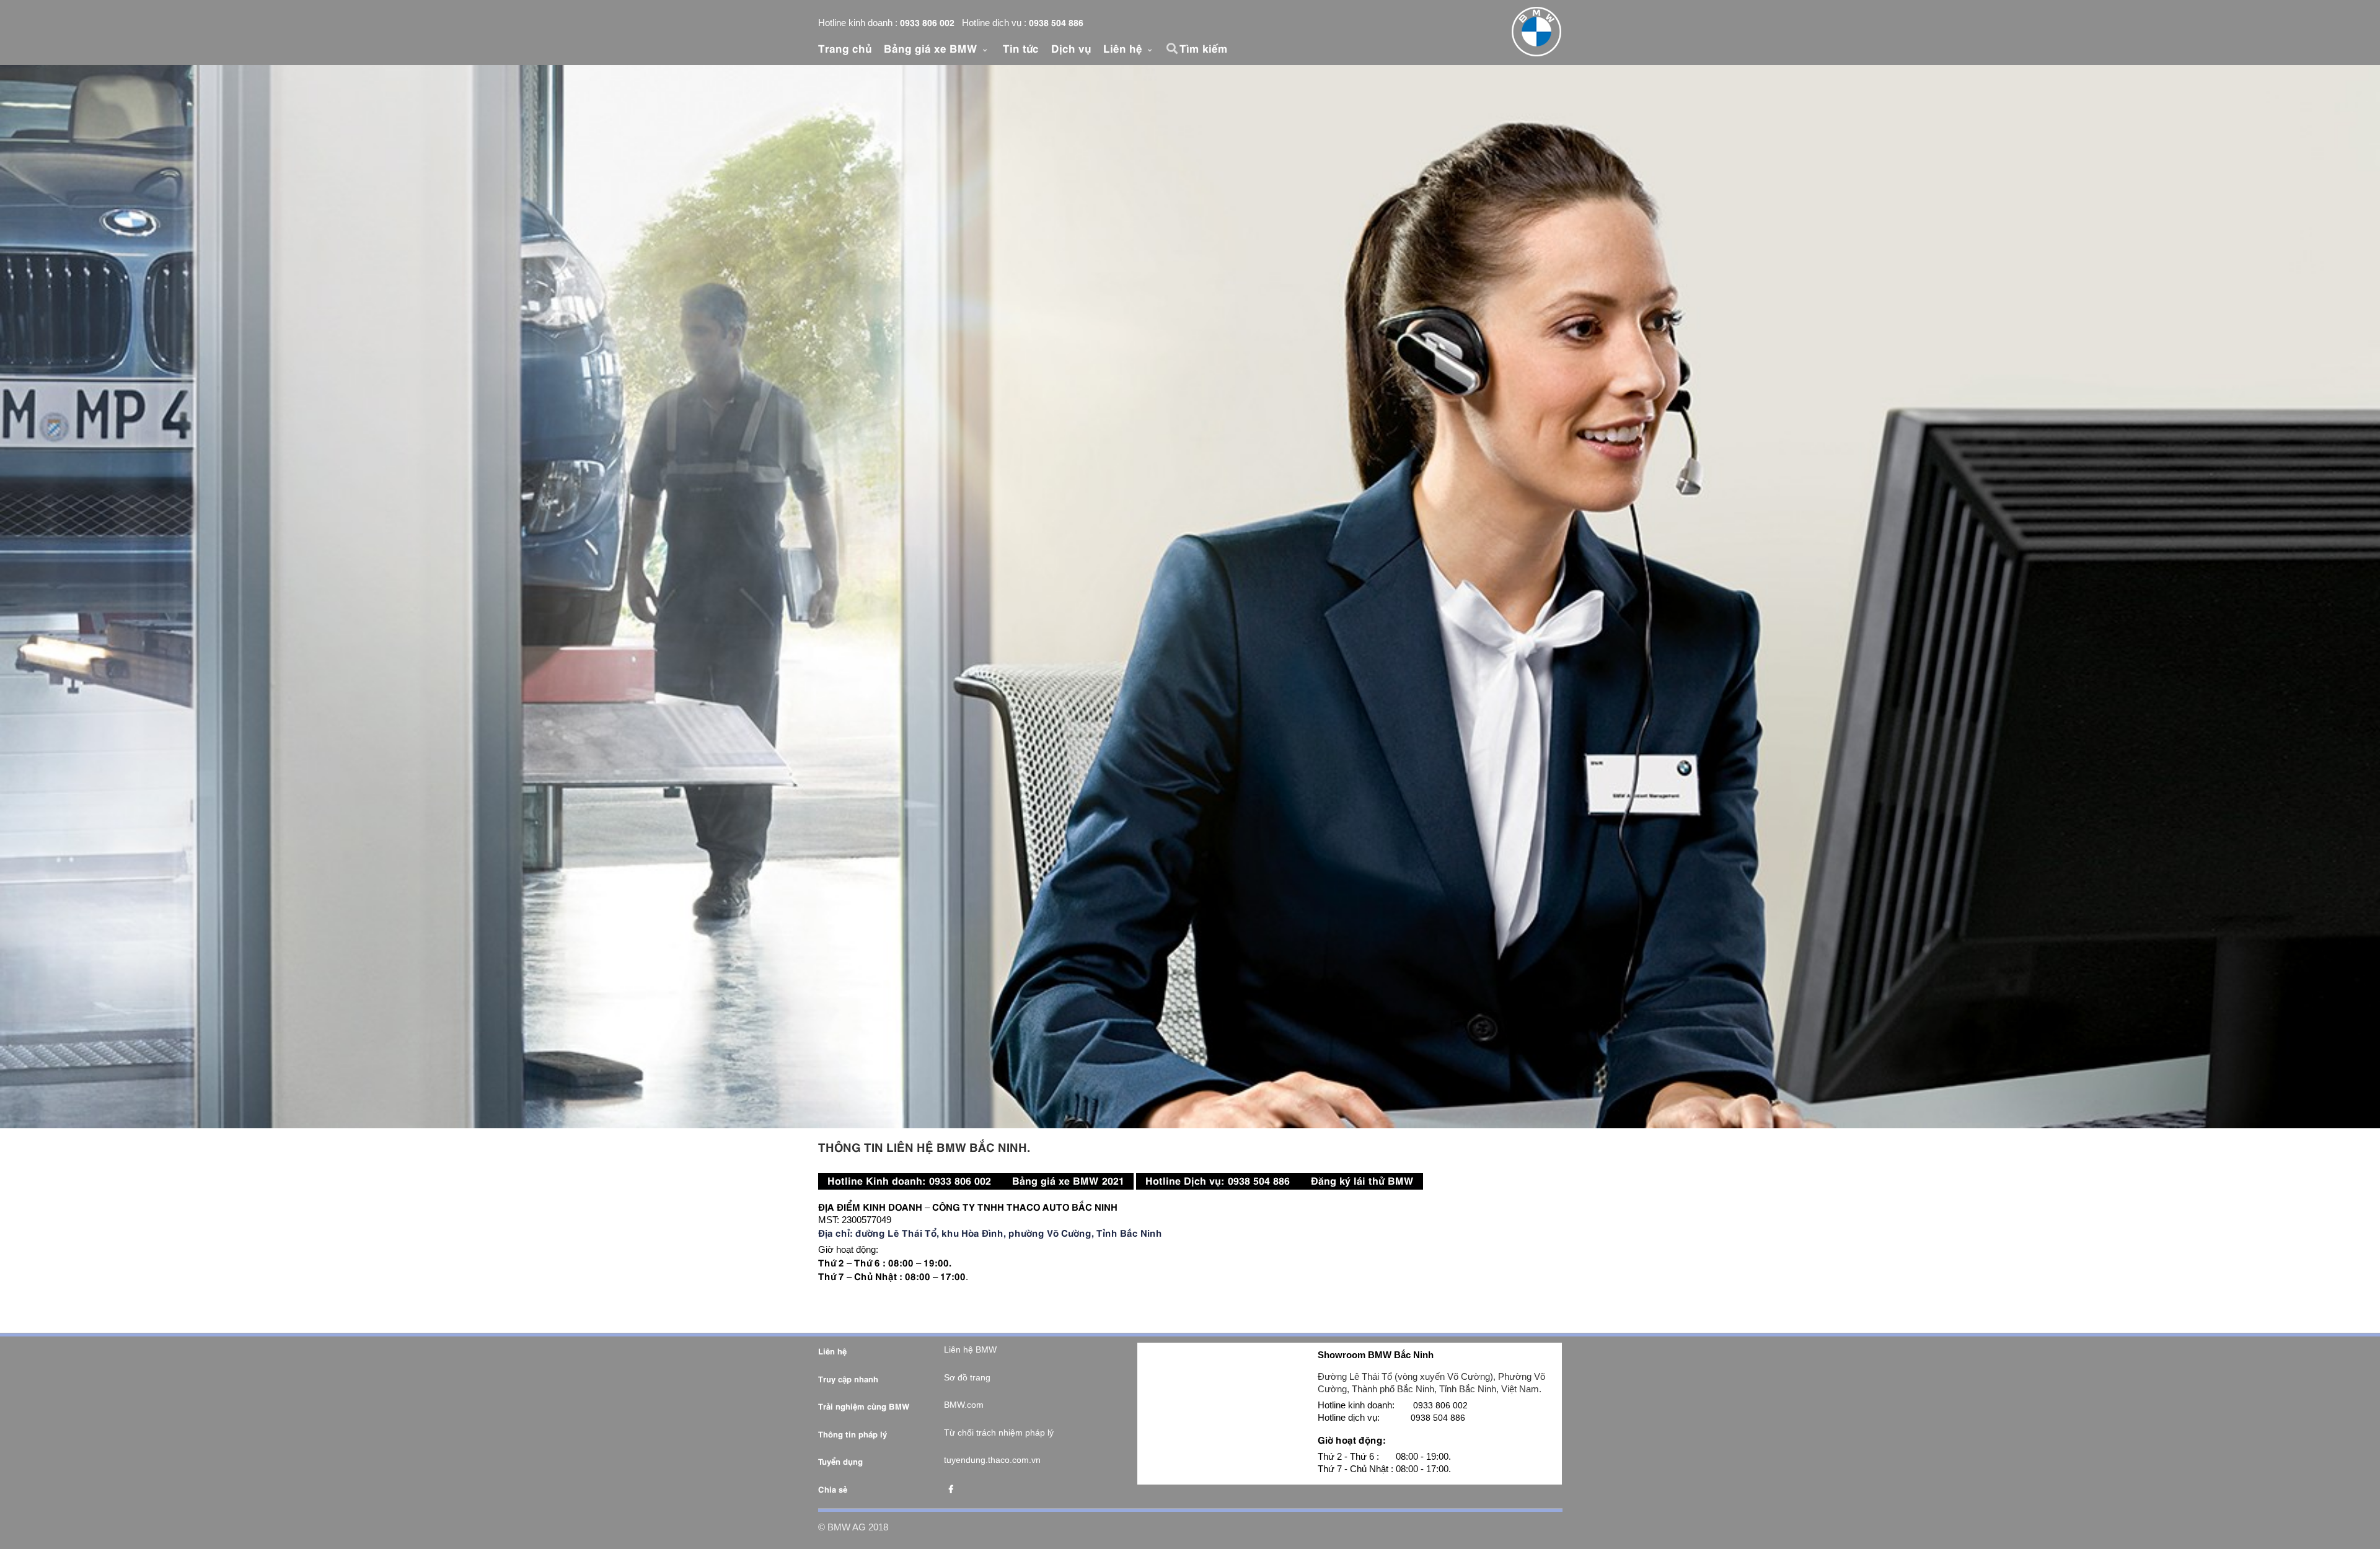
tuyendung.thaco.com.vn (992, 1460)
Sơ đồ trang (967, 1377)
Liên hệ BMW (970, 1349)
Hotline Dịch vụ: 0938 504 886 (1218, 1180)
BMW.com (964, 1405)
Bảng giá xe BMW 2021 (1068, 1180)
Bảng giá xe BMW (932, 48)
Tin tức (1021, 48)
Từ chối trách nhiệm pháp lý (999, 1433)
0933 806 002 (927, 22)
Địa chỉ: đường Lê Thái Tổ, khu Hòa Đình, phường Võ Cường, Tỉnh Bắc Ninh (990, 1232)
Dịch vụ (1071, 48)
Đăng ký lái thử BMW (1362, 1180)
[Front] (1536, 32)
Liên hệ (1124, 48)
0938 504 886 (1056, 22)
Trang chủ (845, 48)
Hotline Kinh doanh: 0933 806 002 (909, 1180)
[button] (1174, 48)
